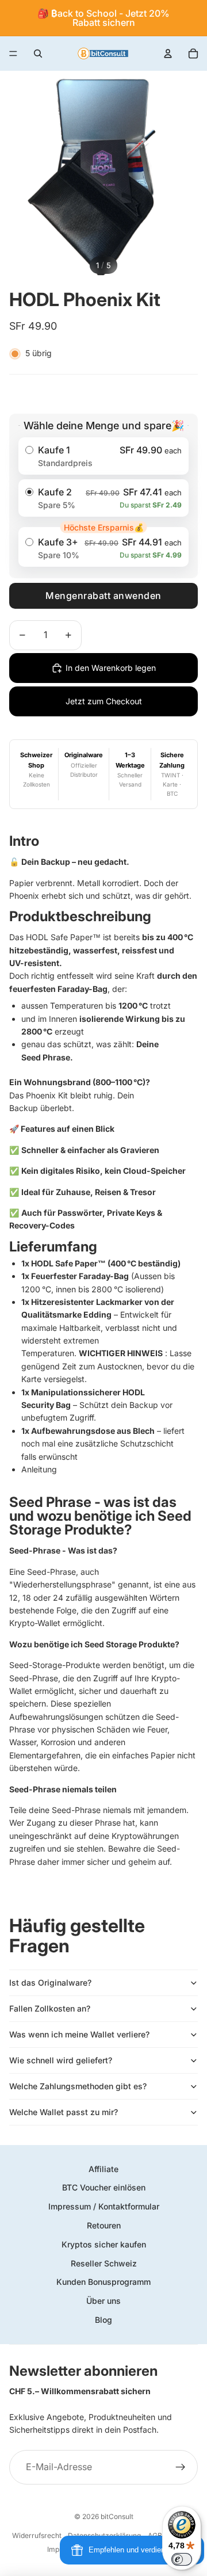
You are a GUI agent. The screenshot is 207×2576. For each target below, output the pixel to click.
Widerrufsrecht (37, 2535)
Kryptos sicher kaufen (104, 2244)
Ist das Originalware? (50, 1982)
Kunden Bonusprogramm (103, 2282)
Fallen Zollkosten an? (50, 2008)
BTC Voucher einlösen (104, 2187)
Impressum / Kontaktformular (104, 2206)
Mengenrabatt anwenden (103, 596)
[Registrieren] (181, 2467)
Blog (103, 2320)
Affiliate (103, 2169)
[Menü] (13, 54)
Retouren (104, 2225)
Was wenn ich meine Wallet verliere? (79, 2034)
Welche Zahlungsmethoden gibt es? (78, 2086)
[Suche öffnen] (38, 54)
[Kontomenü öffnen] (168, 54)
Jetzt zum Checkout (104, 701)
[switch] (182, 2559)
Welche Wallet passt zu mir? (64, 2112)
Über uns (103, 2301)
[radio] (103, 456)
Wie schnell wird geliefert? (61, 2060)
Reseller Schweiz (104, 2263)
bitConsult (117, 2516)
